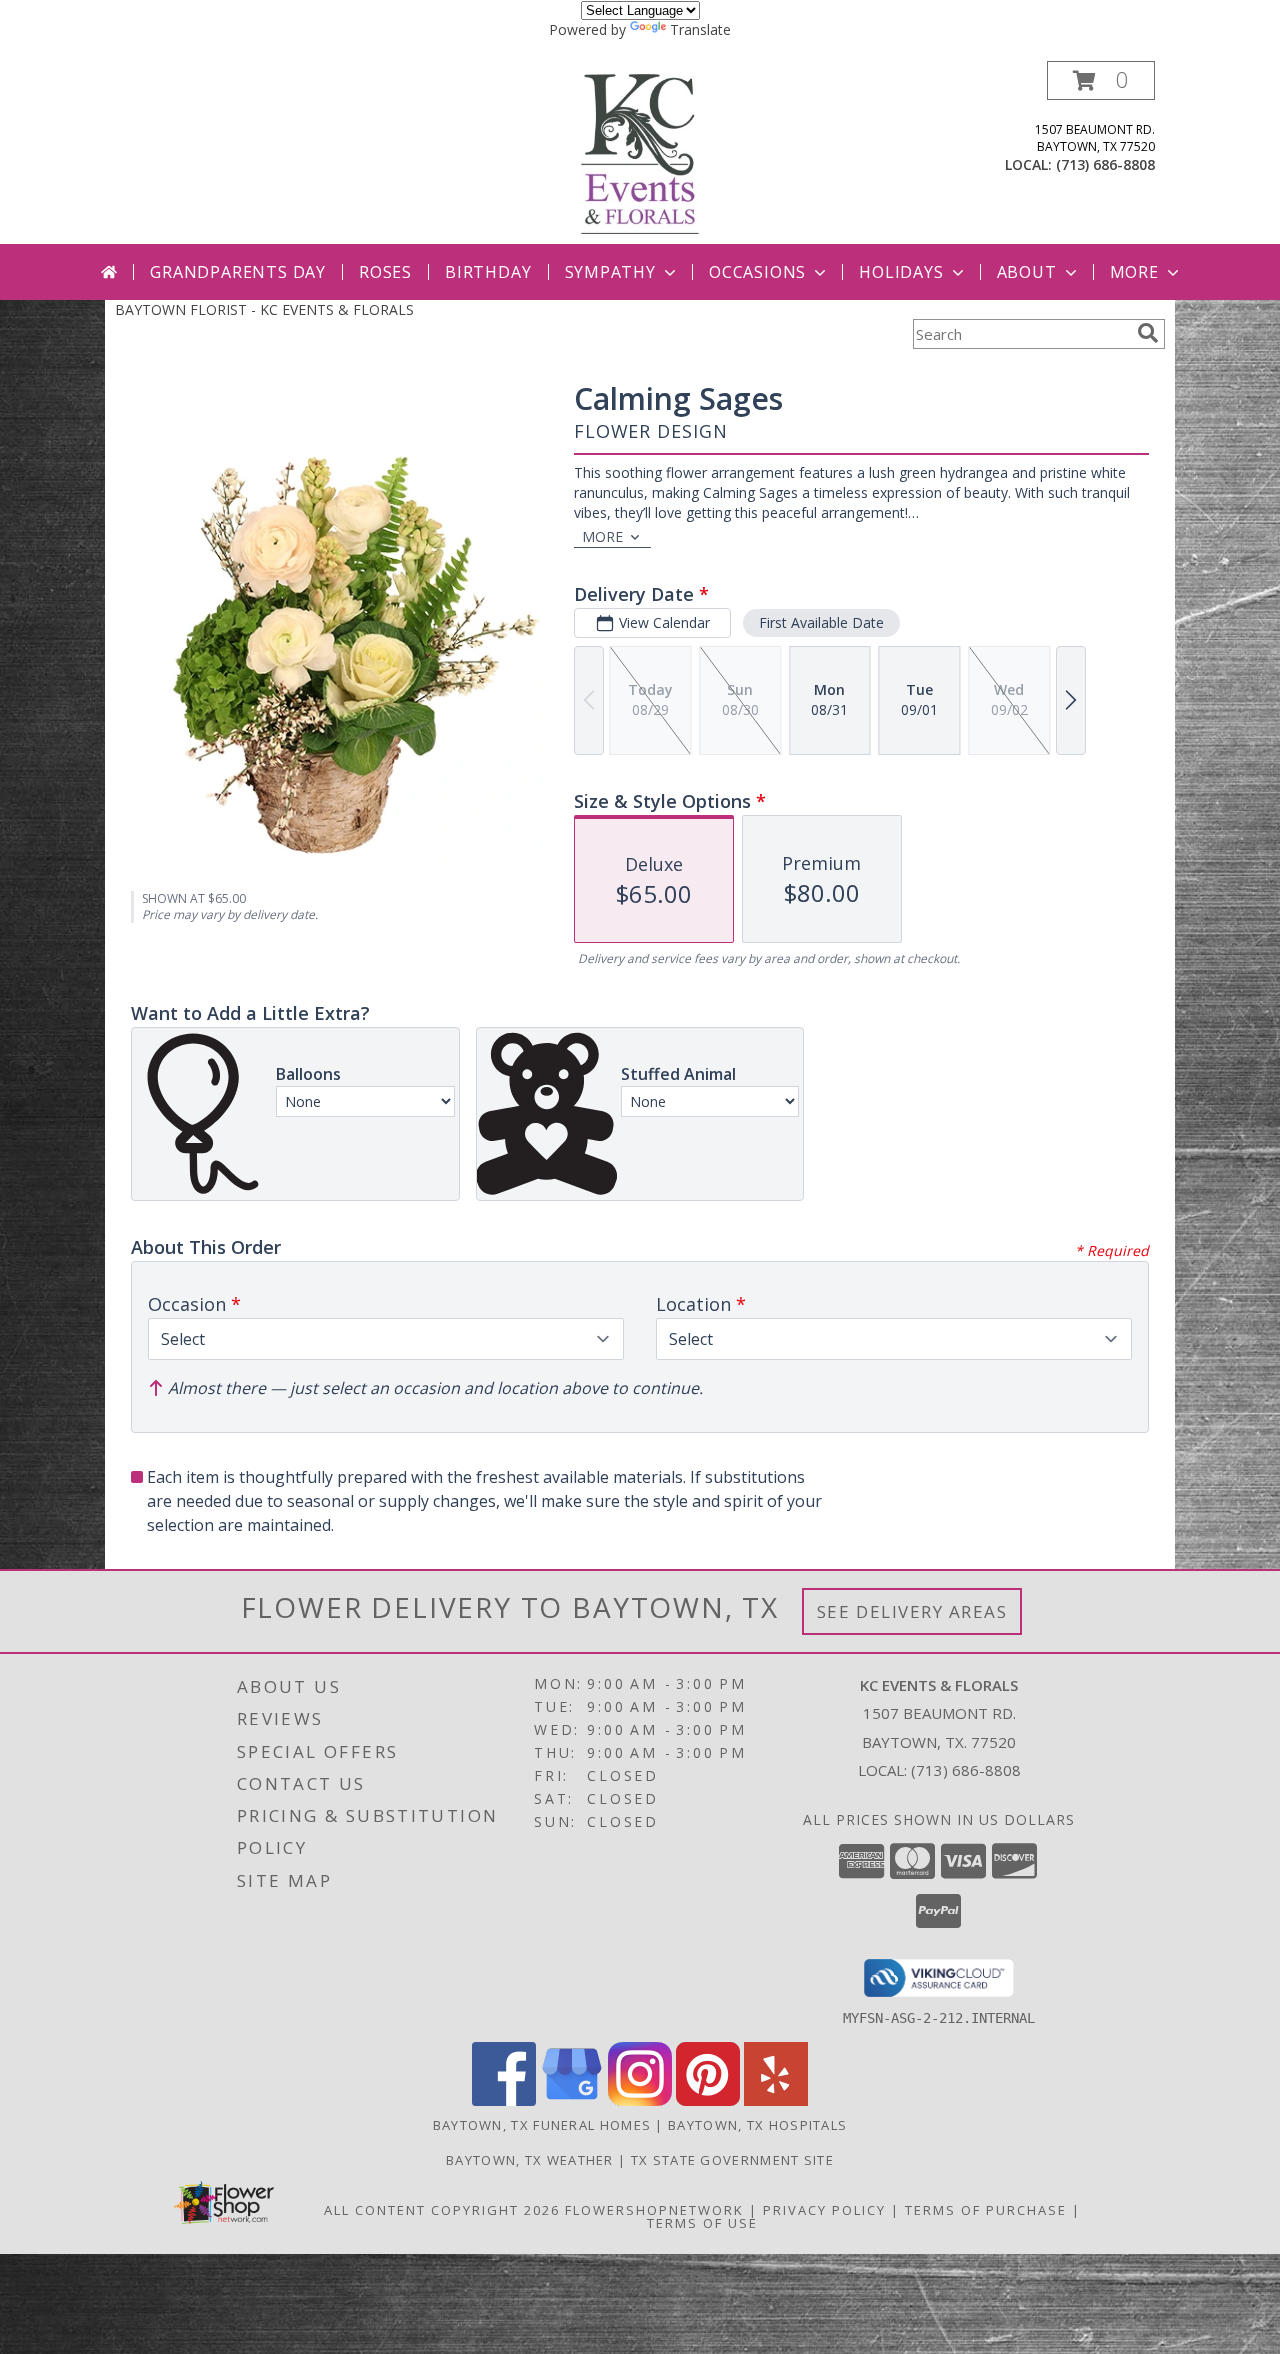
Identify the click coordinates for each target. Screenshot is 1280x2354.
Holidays (901, 272)
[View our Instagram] (640, 2100)
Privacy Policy (824, 2210)
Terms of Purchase (986, 2210)
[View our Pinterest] (708, 2100)
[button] (1101, 80)
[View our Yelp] (776, 2100)
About (1027, 272)
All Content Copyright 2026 (442, 2210)
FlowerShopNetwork (654, 2210)
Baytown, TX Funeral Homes (542, 2125)
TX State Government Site (732, 2160)
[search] (1148, 333)
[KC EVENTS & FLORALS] (640, 152)
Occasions (757, 272)
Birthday (488, 272)
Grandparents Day (238, 272)
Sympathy (610, 272)
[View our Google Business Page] (572, 2100)
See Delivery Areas (912, 1611)
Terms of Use (702, 2223)
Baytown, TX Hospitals (757, 2125)
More (1134, 272)
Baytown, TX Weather (530, 2160)
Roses (385, 272)
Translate (700, 29)
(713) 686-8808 (1105, 164)
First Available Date (821, 622)
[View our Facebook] (504, 2100)
